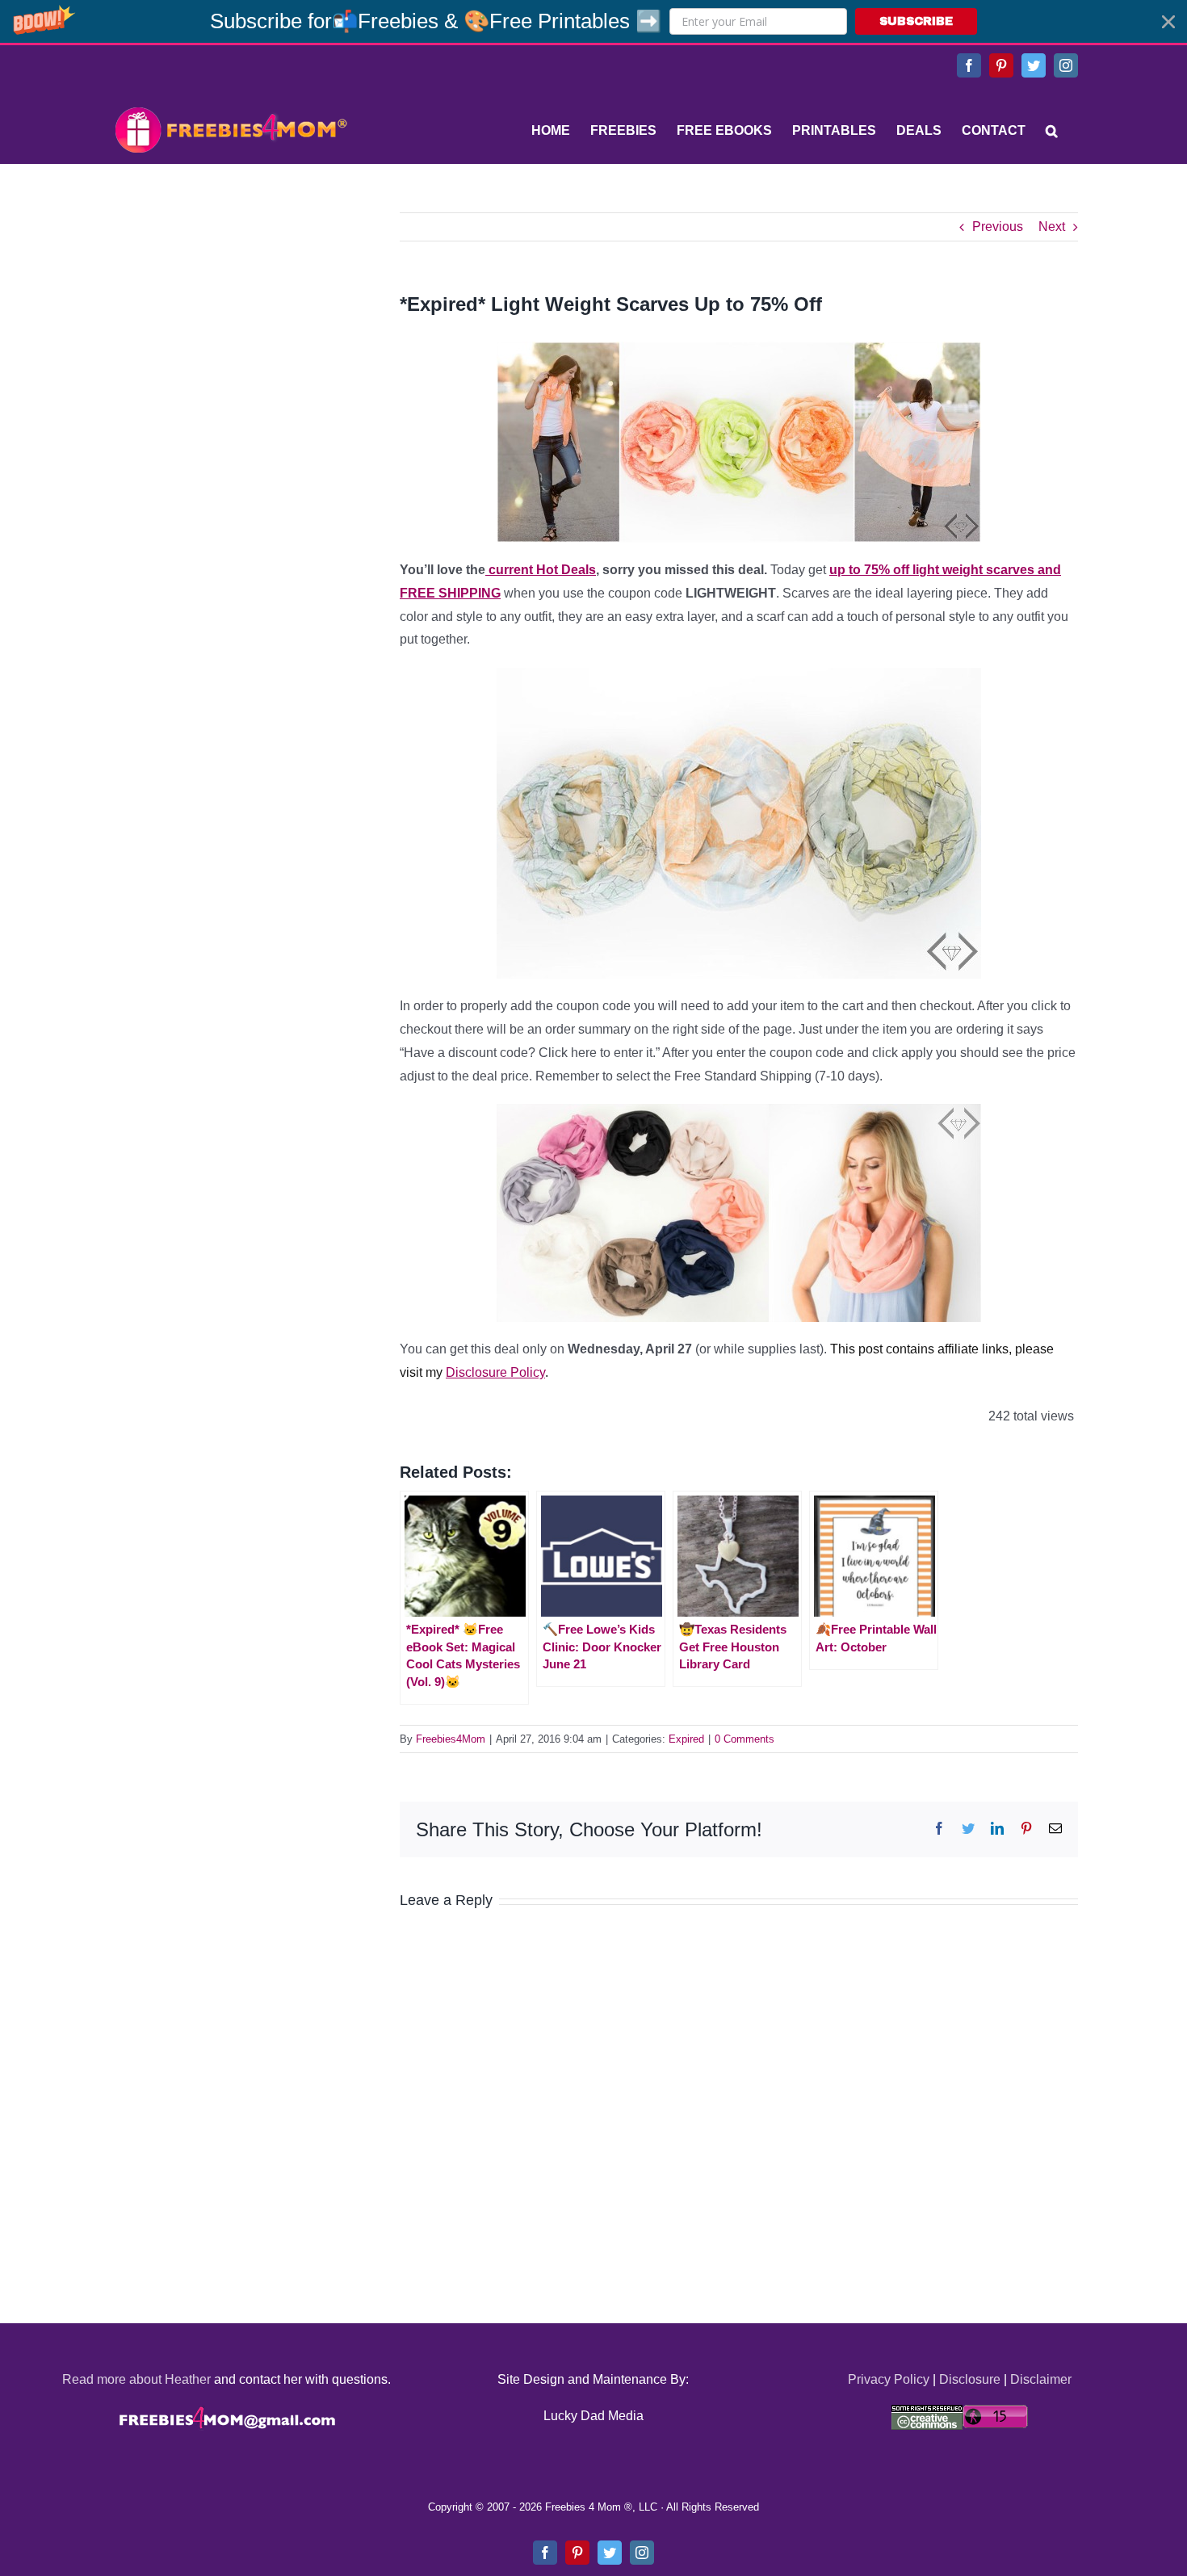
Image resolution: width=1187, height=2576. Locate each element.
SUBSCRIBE (916, 21)
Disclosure (970, 2379)
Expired (686, 1739)
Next (1052, 227)
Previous (998, 227)
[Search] (1052, 131)
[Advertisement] (230, 313)
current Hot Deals (541, 570)
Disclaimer (1041, 2379)
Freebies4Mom (451, 1739)
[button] (593, 21)
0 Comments (744, 1739)
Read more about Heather (136, 2379)
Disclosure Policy (495, 1372)
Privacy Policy (889, 2379)
